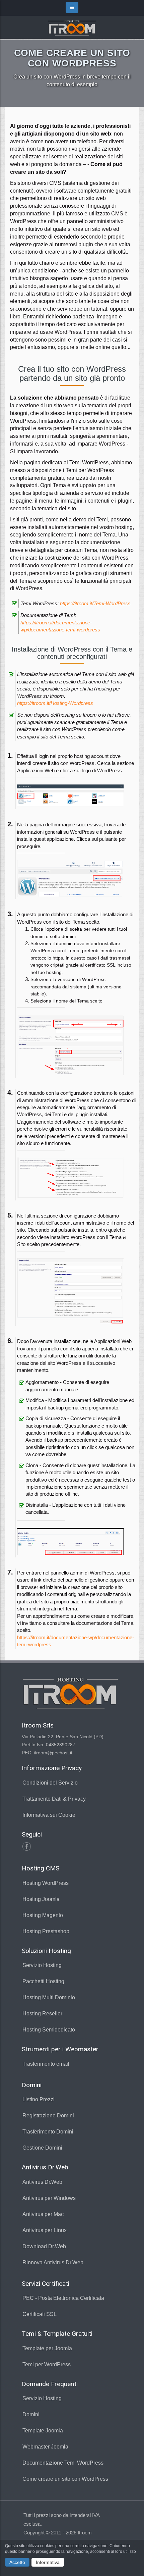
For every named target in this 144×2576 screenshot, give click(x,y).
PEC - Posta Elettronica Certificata (63, 2298)
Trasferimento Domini (48, 2132)
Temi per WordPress (47, 2364)
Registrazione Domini (48, 2116)
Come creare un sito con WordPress (65, 2479)
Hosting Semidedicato (49, 2030)
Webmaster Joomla (45, 2447)
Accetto (17, 2562)
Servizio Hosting (42, 1965)
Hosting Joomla (41, 1899)
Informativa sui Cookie (49, 1815)
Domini (31, 2414)
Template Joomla (43, 2431)
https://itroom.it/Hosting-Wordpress (55, 703)
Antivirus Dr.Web (42, 2182)
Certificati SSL (40, 2314)
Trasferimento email (46, 2064)
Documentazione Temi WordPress (63, 2463)
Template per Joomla (47, 2348)
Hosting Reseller (42, 2014)
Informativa (48, 2562)
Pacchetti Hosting (43, 1981)
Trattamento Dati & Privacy (54, 1799)
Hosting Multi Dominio (49, 1997)
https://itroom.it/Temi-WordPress (95, 603)
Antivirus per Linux (45, 2230)
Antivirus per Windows (49, 2198)
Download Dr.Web (44, 2246)
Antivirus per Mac (43, 2214)
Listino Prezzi (39, 2099)
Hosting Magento (43, 1915)
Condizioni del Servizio (50, 1783)
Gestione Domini (42, 2148)
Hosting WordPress (46, 1883)
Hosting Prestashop (46, 1931)
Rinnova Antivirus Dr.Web (53, 2262)
